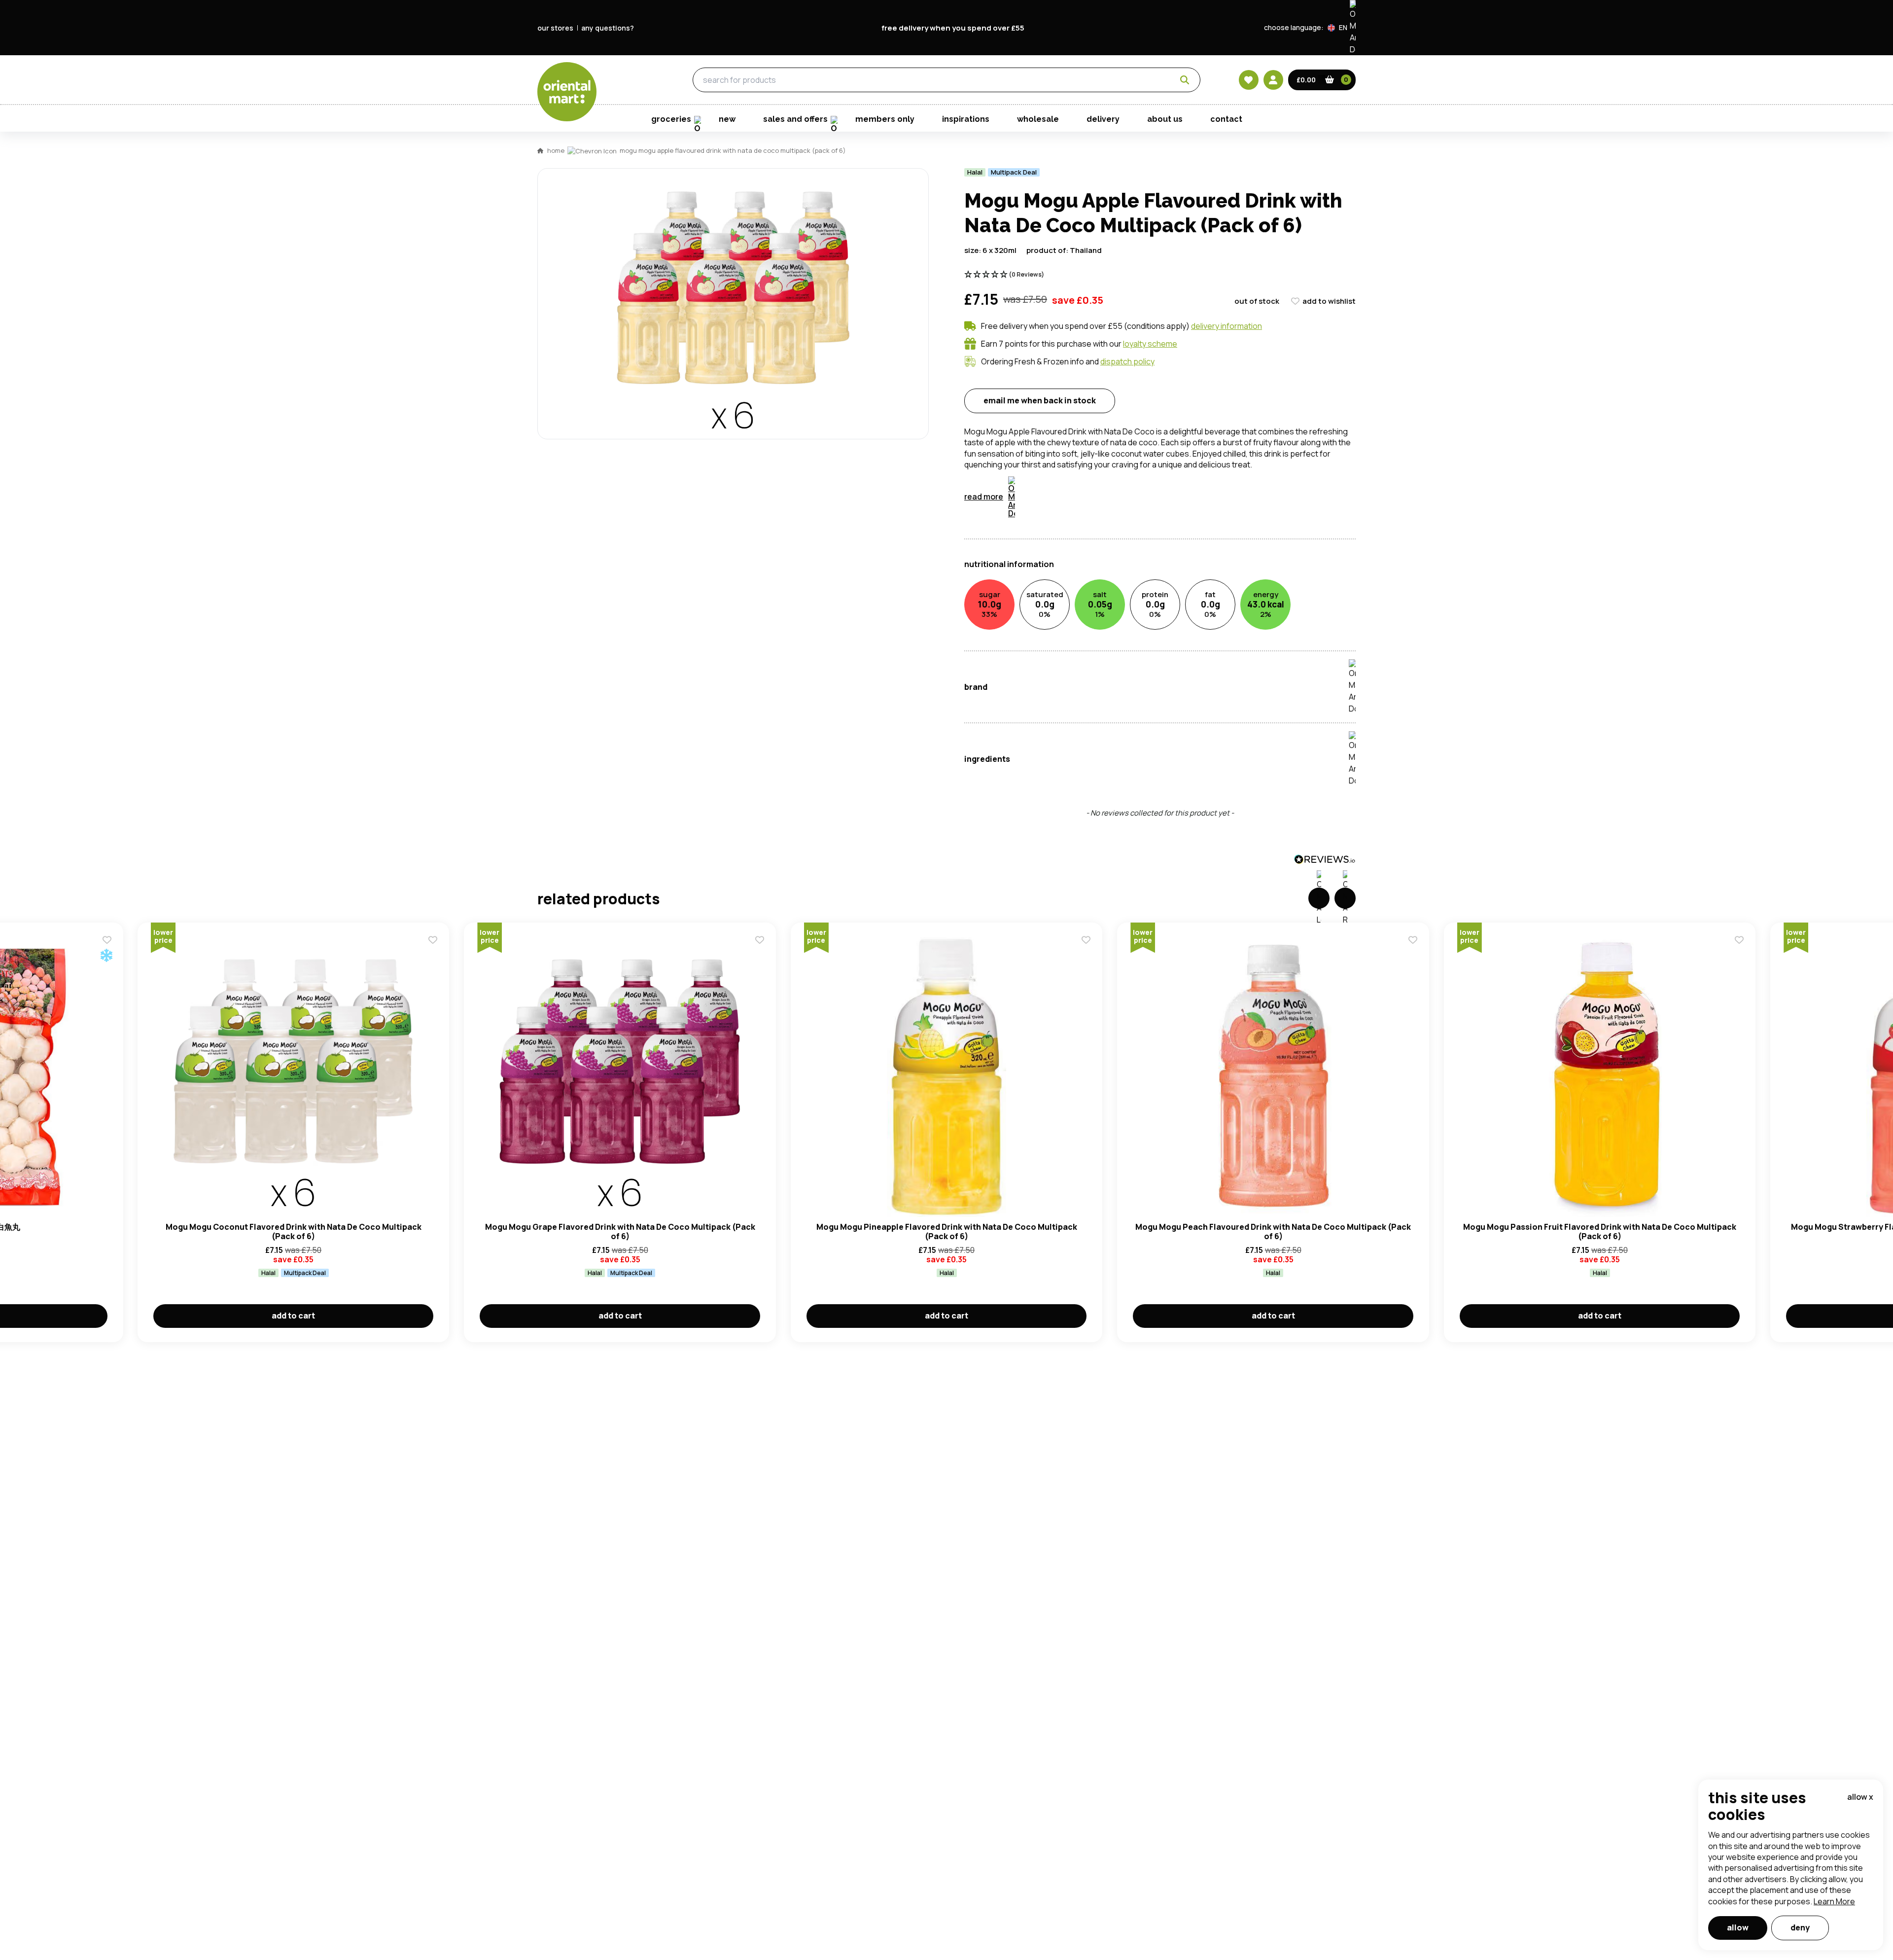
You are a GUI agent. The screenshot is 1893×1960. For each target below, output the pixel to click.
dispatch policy (1127, 361)
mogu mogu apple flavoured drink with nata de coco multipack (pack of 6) (733, 150)
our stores (555, 28)
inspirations (966, 119)
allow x (1860, 1797)
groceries (627, 80)
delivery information (1227, 326)
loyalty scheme (1150, 344)
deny (1800, 1927)
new (727, 119)
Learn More (1834, 1901)
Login (1070, 566)
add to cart (293, 1316)
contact (1226, 119)
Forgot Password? (1070, 603)
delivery (1103, 119)
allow (1738, 1927)
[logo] (567, 92)
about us (1165, 119)
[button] (1342, 28)
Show (1157, 528)
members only (885, 119)
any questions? (608, 28)
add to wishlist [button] (1329, 301)
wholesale (1038, 119)
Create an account (1095, 659)
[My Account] (1273, 80)
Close (1170, 420)
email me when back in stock (1040, 400)
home (556, 150)
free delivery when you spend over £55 (953, 28)
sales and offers (795, 119)
